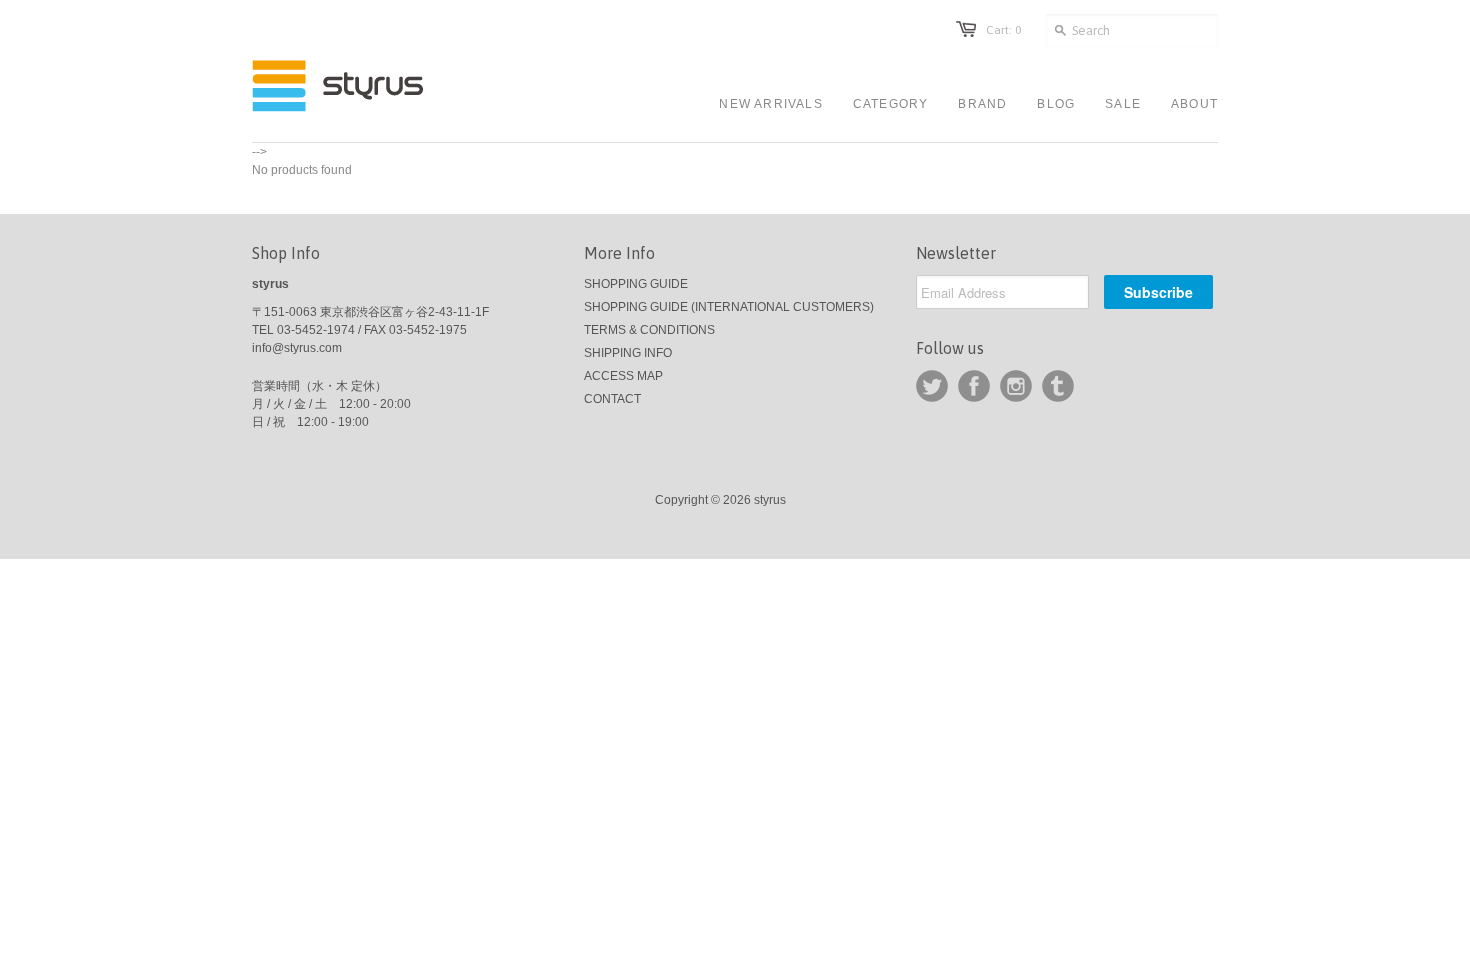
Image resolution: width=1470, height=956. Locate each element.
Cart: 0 (1003, 30)
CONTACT (612, 399)
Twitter (932, 386)
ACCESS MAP (623, 376)
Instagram (1016, 386)
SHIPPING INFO (628, 353)
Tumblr (1058, 386)
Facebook (974, 386)
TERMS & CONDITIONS (649, 330)
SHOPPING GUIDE (636, 284)
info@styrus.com (297, 348)
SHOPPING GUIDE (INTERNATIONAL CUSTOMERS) (729, 307)
